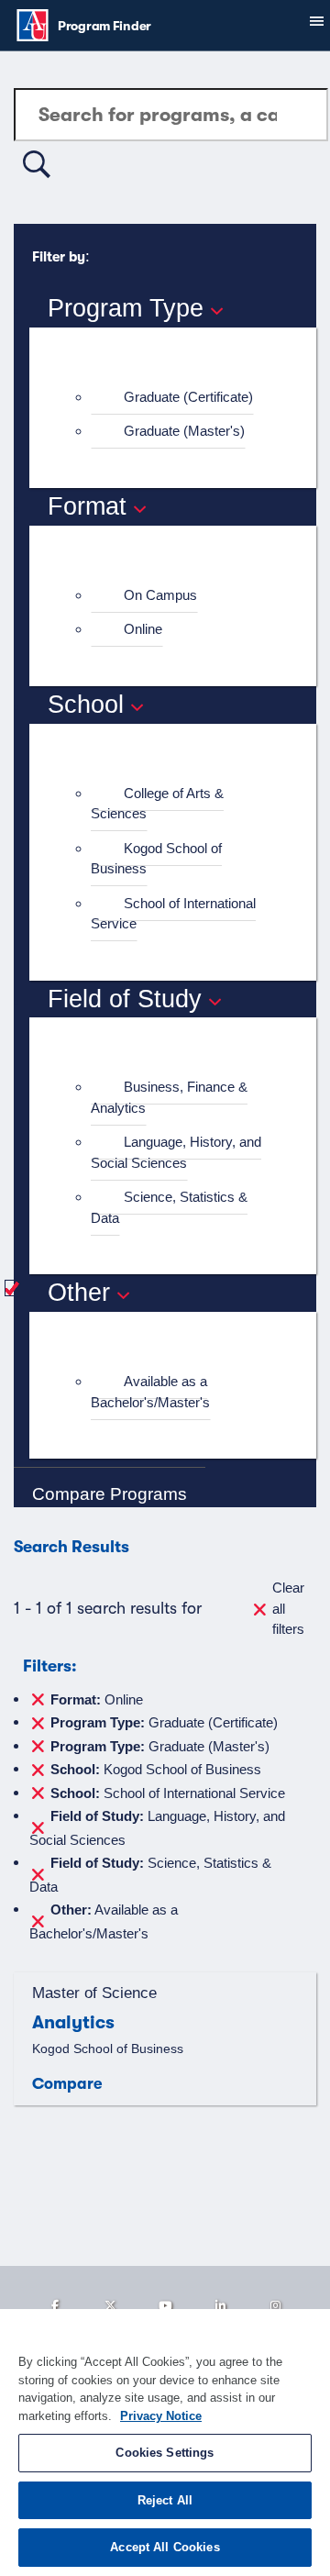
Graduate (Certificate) (188, 397)
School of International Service (173, 914)
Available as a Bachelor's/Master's (150, 1392)
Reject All (165, 2500)
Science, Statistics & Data (169, 1207)
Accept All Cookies (165, 2547)
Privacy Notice (161, 2416)
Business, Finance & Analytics (169, 1097)
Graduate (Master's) (184, 431)
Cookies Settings (165, 2453)
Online (143, 629)
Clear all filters (288, 1608)
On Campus (160, 595)
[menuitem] (181, 398)
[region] (165, 2443)
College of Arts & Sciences (157, 804)
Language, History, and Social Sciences (176, 1152)
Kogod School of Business (156, 859)
